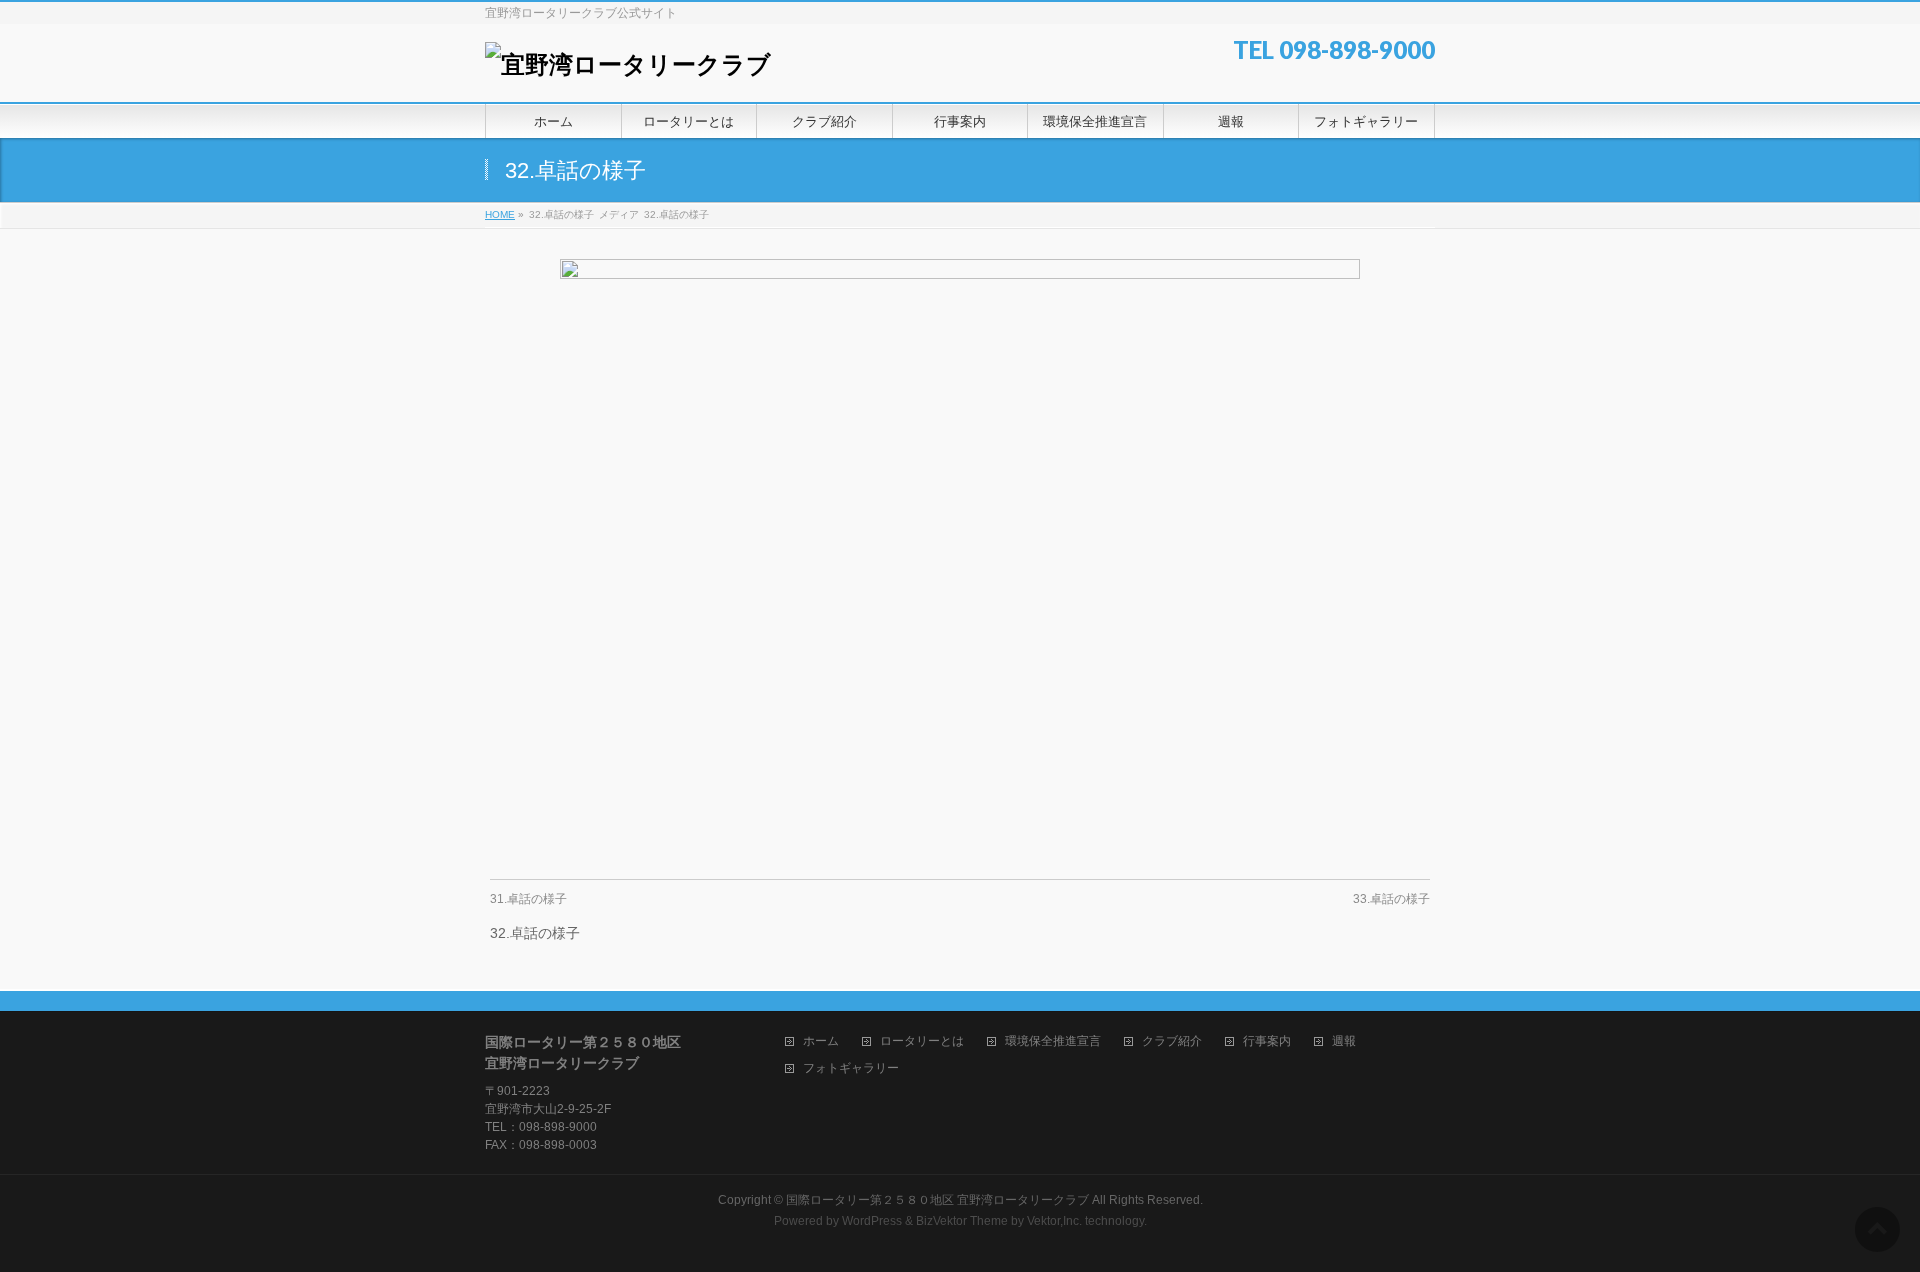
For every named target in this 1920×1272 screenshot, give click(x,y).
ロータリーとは (922, 1041)
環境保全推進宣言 (1053, 1041)
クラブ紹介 (1172, 1041)
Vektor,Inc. (1054, 1221)
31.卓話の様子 (528, 899)
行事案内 (1267, 1041)
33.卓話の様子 (1391, 899)
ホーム (821, 1041)
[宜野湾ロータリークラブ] (628, 64)
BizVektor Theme (962, 1221)
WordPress (872, 1221)
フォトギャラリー (851, 1068)
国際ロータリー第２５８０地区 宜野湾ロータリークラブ (937, 1200)
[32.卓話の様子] (960, 559)
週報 (1344, 1041)
